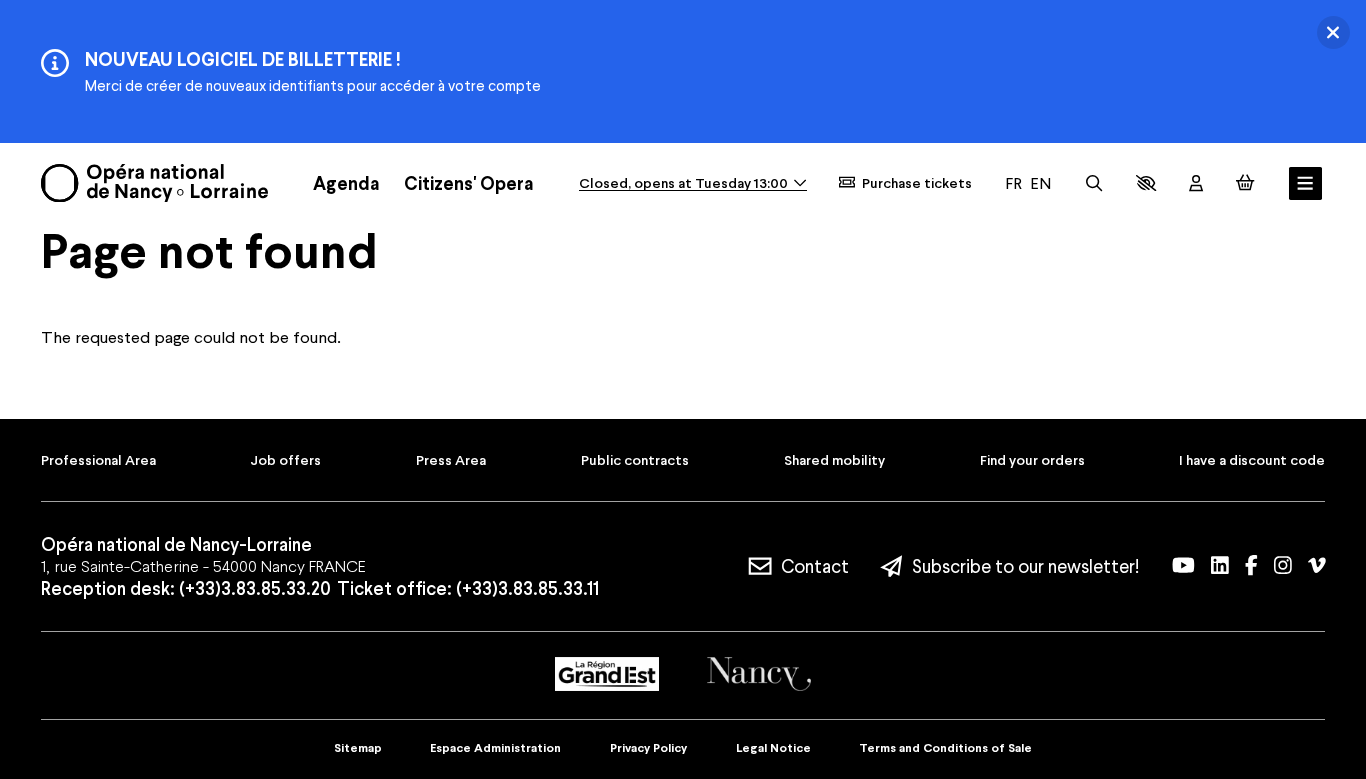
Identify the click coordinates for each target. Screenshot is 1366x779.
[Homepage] (154, 183)
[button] (1146, 183)
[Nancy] (759, 673)
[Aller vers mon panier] (1245, 182)
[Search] (1094, 183)
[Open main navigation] (1305, 183)
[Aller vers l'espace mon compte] (1196, 183)
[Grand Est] (607, 674)
